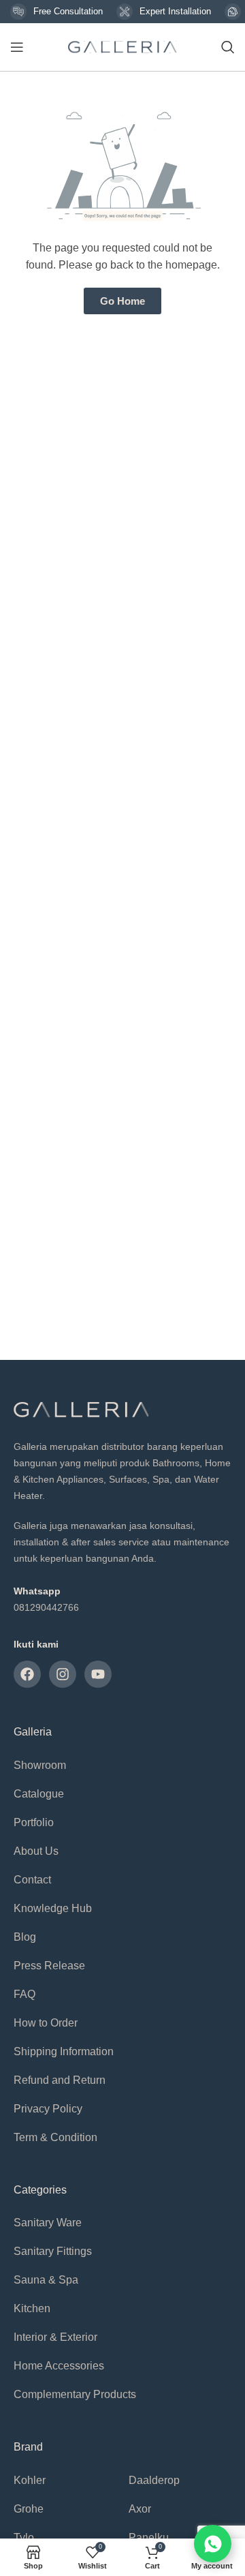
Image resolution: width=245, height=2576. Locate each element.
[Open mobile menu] (17, 47)
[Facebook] (27, 1674)
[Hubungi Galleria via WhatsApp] (213, 2544)
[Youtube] (98, 1674)
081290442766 (46, 1607)
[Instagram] (63, 1674)
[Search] (228, 47)
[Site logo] (122, 46)
